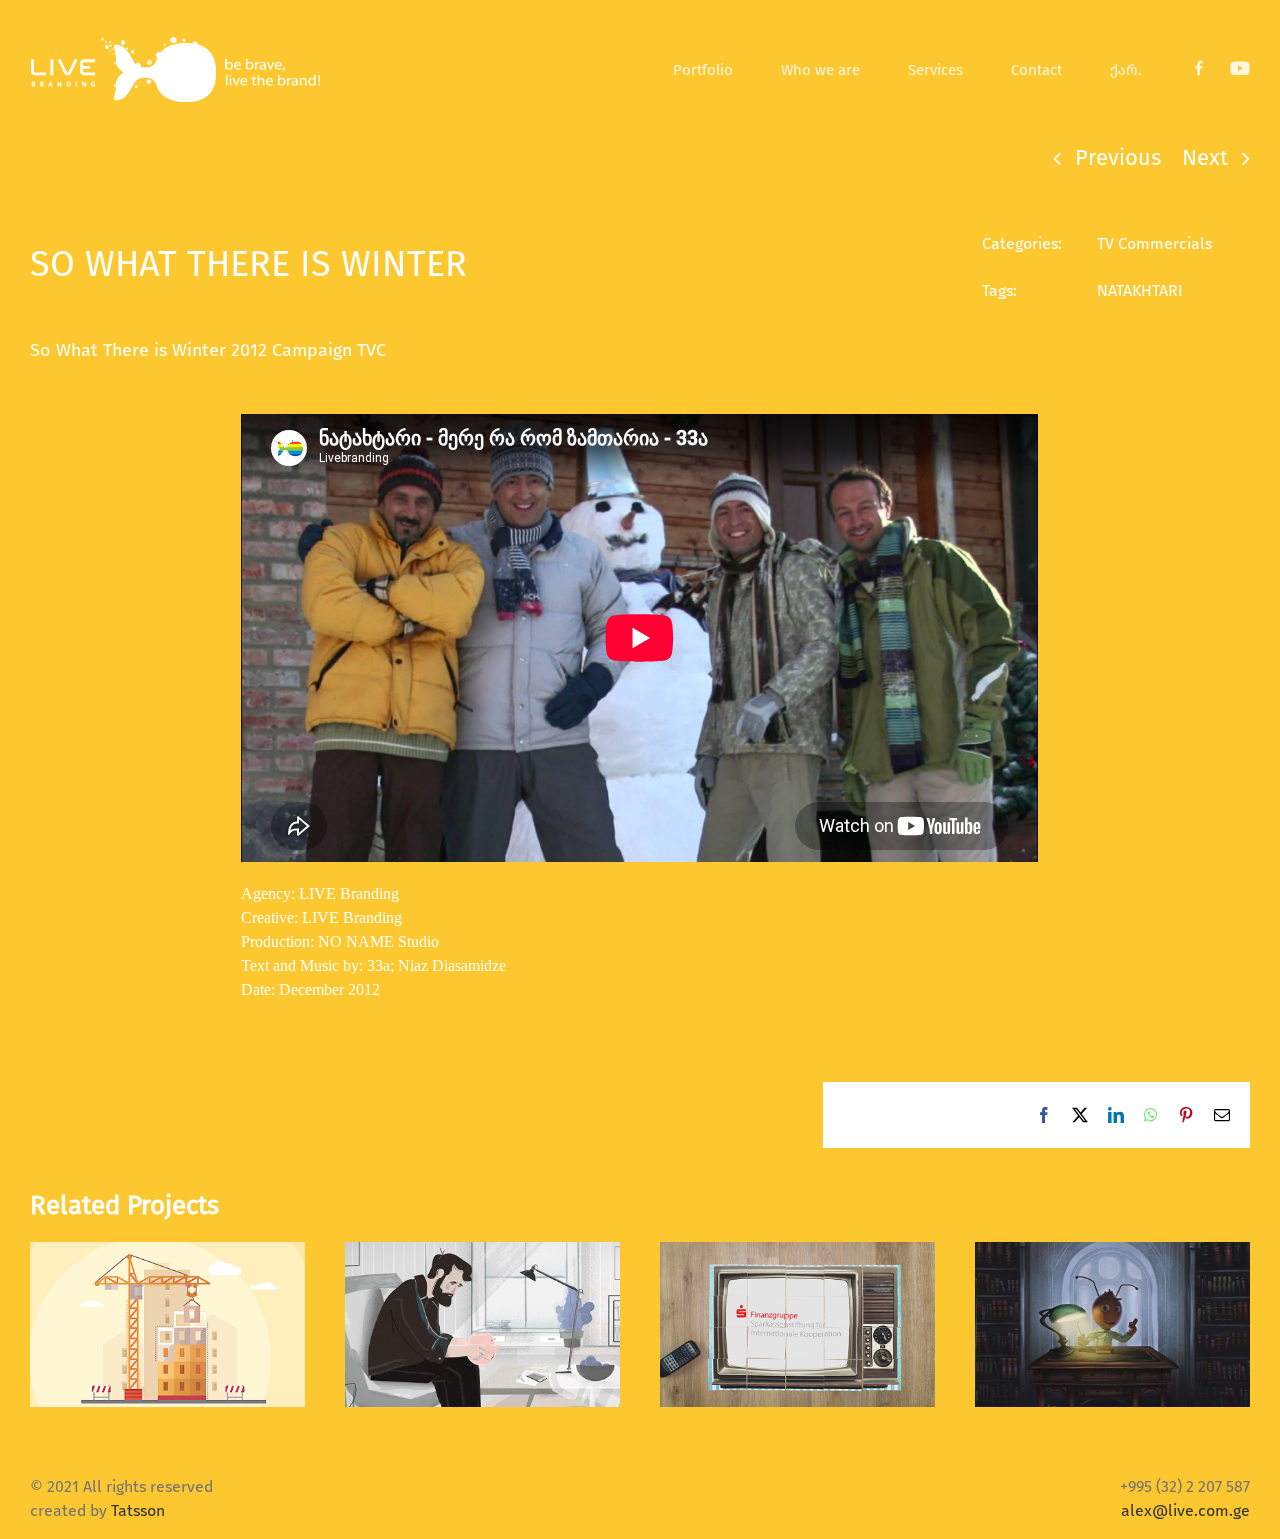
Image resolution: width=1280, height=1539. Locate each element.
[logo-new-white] (175, 42)
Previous (1118, 157)
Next (1205, 157)
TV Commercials (1154, 243)
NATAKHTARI (1140, 290)
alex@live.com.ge (1185, 1510)
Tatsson (138, 1510)
